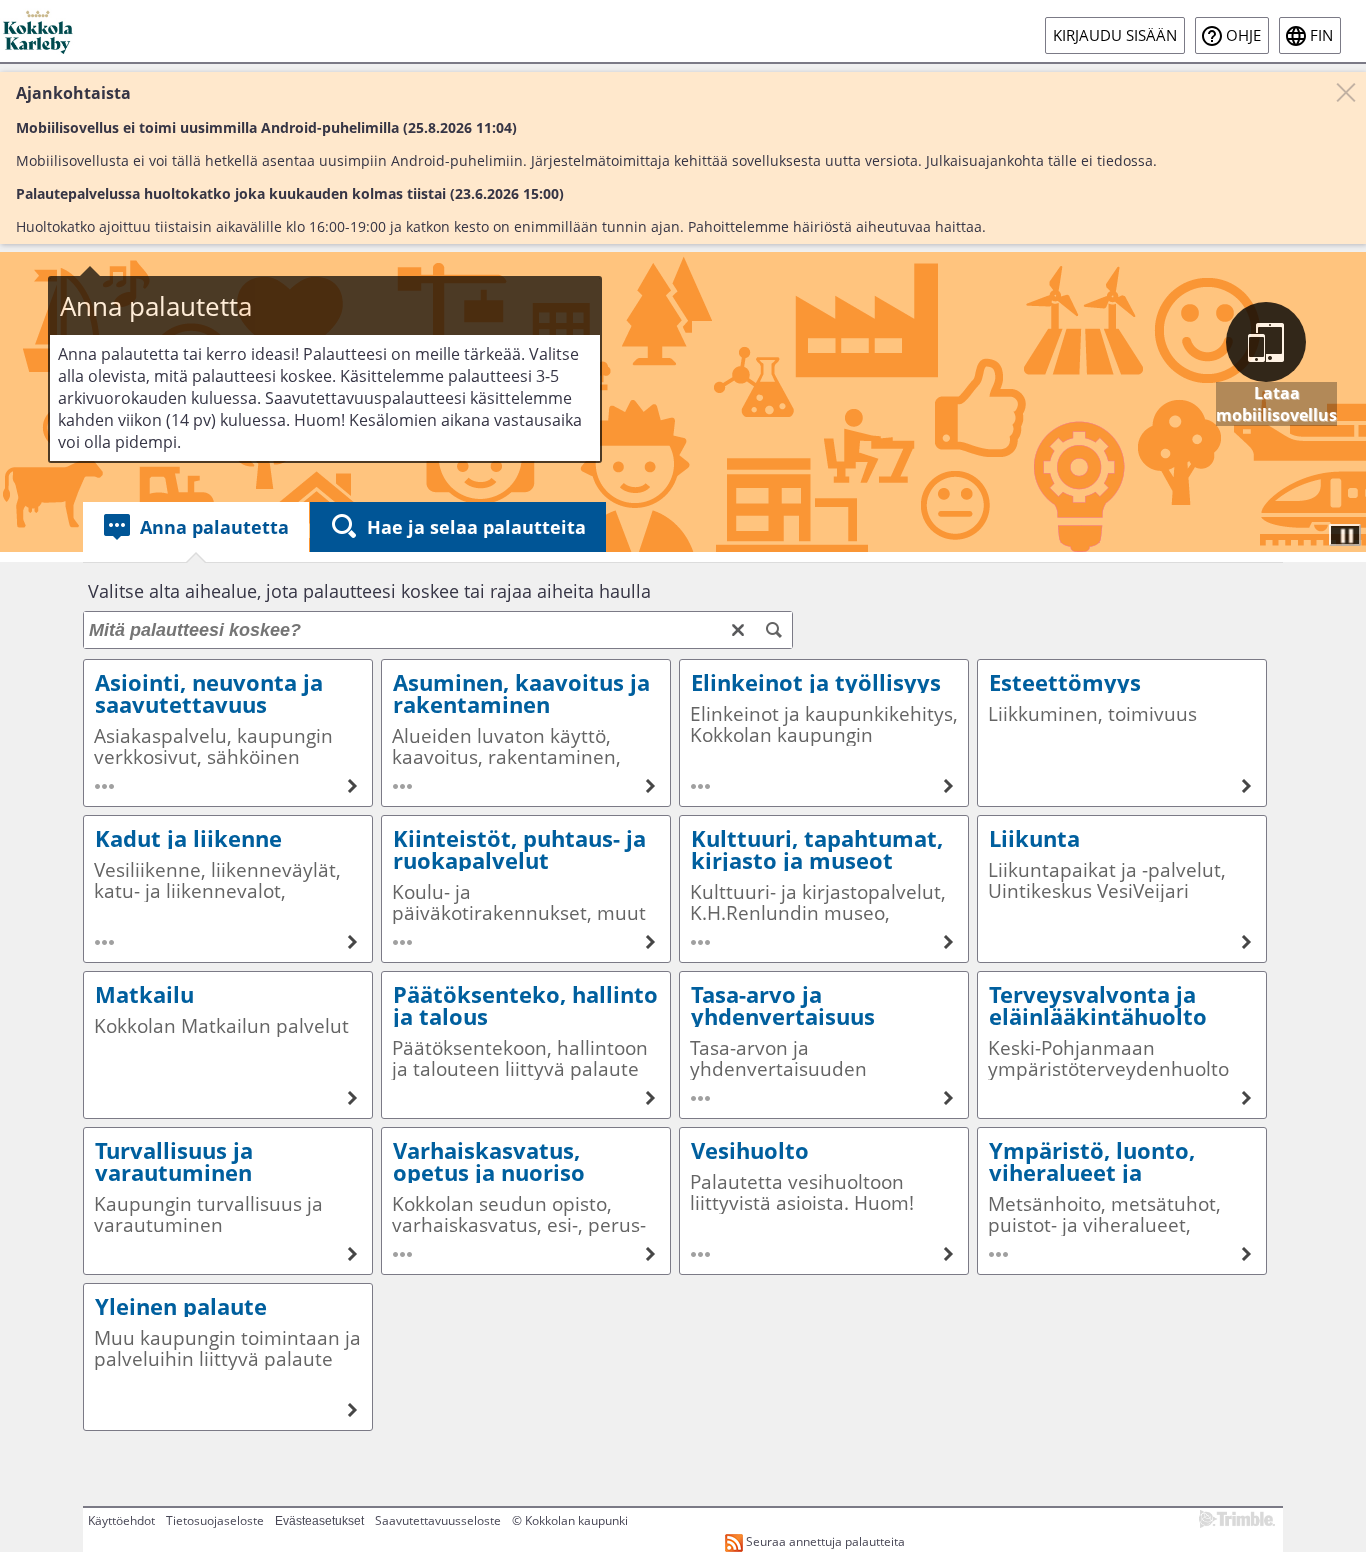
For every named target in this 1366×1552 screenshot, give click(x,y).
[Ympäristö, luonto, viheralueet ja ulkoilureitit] (1122, 1201)
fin (1321, 35)
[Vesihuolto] (824, 1201)
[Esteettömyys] (1122, 733)
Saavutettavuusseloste (438, 1520)
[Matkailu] (228, 1045)
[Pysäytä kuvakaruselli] (1345, 535)
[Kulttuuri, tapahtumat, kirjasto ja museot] (824, 889)
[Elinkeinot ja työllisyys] (824, 733)
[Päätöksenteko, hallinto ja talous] (526, 1045)
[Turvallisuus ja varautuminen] (228, 1201)
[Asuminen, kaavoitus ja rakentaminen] (526, 733)
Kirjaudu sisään (1115, 35)
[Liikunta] (1122, 889)
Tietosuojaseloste (215, 1520)
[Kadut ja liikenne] (228, 889)
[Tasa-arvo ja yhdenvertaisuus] (824, 1045)
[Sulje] (1346, 92)
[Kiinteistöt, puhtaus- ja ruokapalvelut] (526, 889)
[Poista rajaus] (738, 630)
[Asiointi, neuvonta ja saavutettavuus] (228, 733)
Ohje (1243, 35)
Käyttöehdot (121, 1520)
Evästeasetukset (319, 1521)
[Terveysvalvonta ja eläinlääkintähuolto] (1122, 1045)
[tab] (196, 527)
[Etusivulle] (39, 31)
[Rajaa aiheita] (774, 630)
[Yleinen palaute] (228, 1357)
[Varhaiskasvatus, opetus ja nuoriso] (526, 1201)
